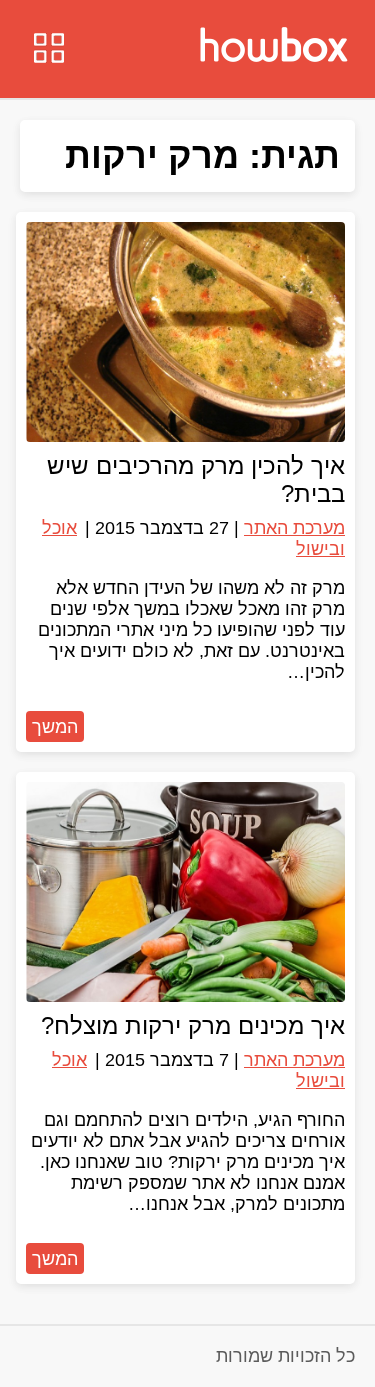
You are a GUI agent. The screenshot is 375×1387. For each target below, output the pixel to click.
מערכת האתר (294, 528)
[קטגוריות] (49, 50)
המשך (55, 727)
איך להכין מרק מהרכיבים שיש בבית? (196, 479)
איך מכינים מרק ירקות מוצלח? (193, 1025)
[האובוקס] (274, 47)
